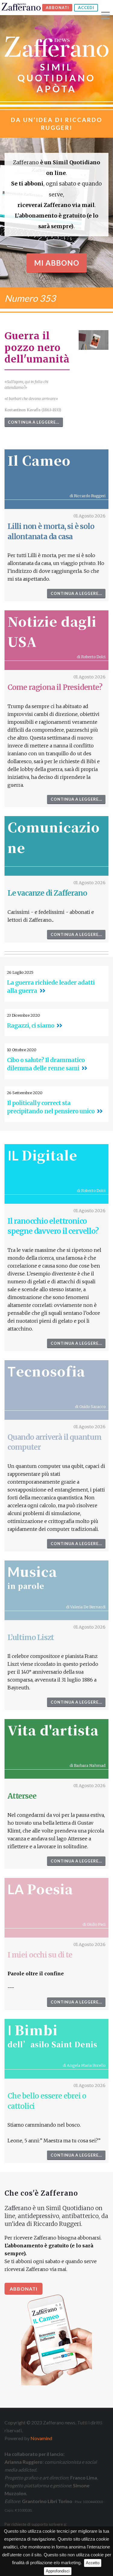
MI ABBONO (57, 263)
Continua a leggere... (34, 422)
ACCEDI (86, 8)
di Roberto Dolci (91, 657)
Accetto (93, 2563)
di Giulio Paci (94, 1924)
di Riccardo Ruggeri (88, 496)
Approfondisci (58, 2571)
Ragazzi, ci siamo (31, 1025)
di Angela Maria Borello (84, 2065)
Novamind (41, 2438)
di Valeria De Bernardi (86, 1607)
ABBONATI (57, 8)
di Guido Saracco (90, 1406)
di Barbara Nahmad (88, 1765)
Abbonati (24, 2289)
